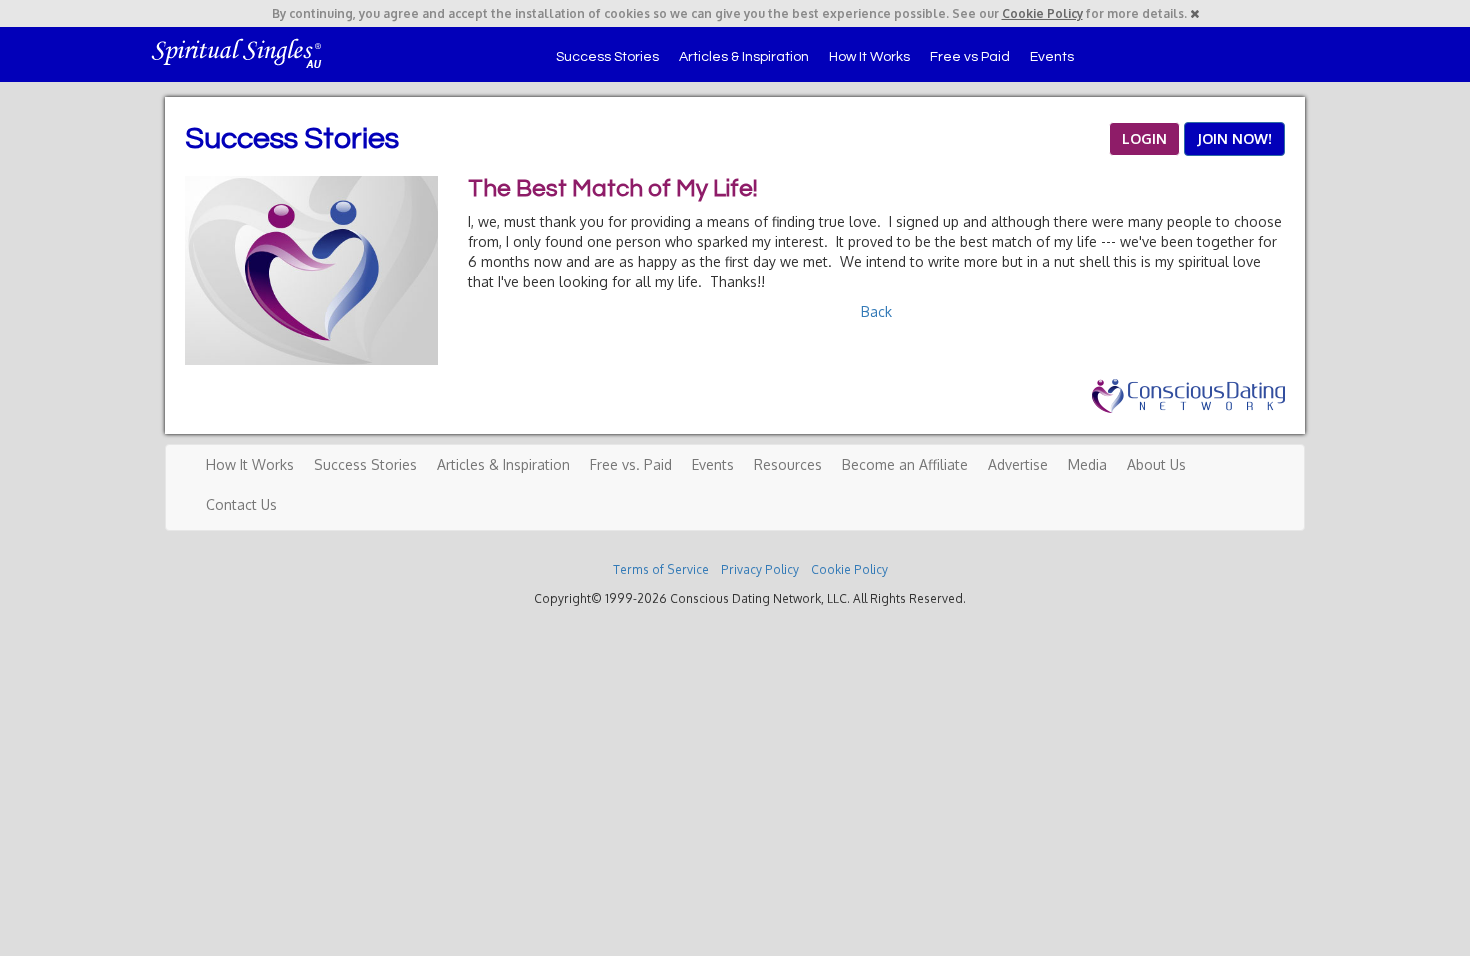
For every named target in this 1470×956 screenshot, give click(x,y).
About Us (1156, 464)
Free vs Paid (970, 57)
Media (1087, 464)
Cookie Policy (1042, 13)
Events (1052, 57)
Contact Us (241, 504)
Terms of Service (661, 569)
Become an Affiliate (905, 464)
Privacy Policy (760, 569)
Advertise (1018, 464)
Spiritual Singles (237, 52)
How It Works (869, 57)
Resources (788, 464)
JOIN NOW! (1234, 138)
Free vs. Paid (631, 464)
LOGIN (1144, 138)
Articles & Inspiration (744, 57)
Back (876, 311)
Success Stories (607, 57)
